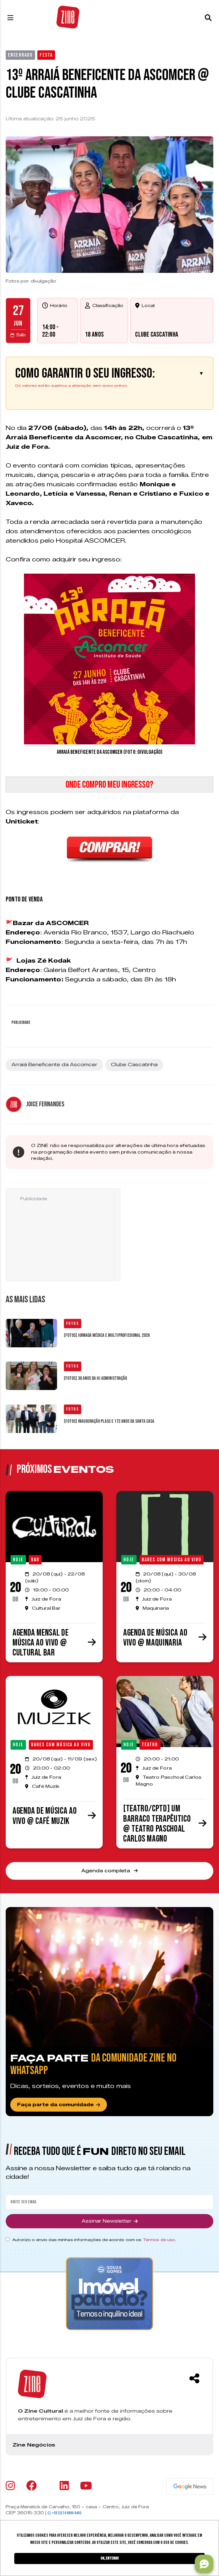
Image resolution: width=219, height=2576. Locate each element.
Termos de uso (159, 2240)
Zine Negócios (34, 2445)
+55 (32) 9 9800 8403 (66, 2513)
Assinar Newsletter (107, 2221)
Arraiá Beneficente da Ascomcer (54, 1065)
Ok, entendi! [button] (110, 2558)
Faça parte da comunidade (55, 2105)
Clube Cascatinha (157, 334)
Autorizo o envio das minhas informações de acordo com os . (94, 2240)
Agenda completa (106, 1871)
